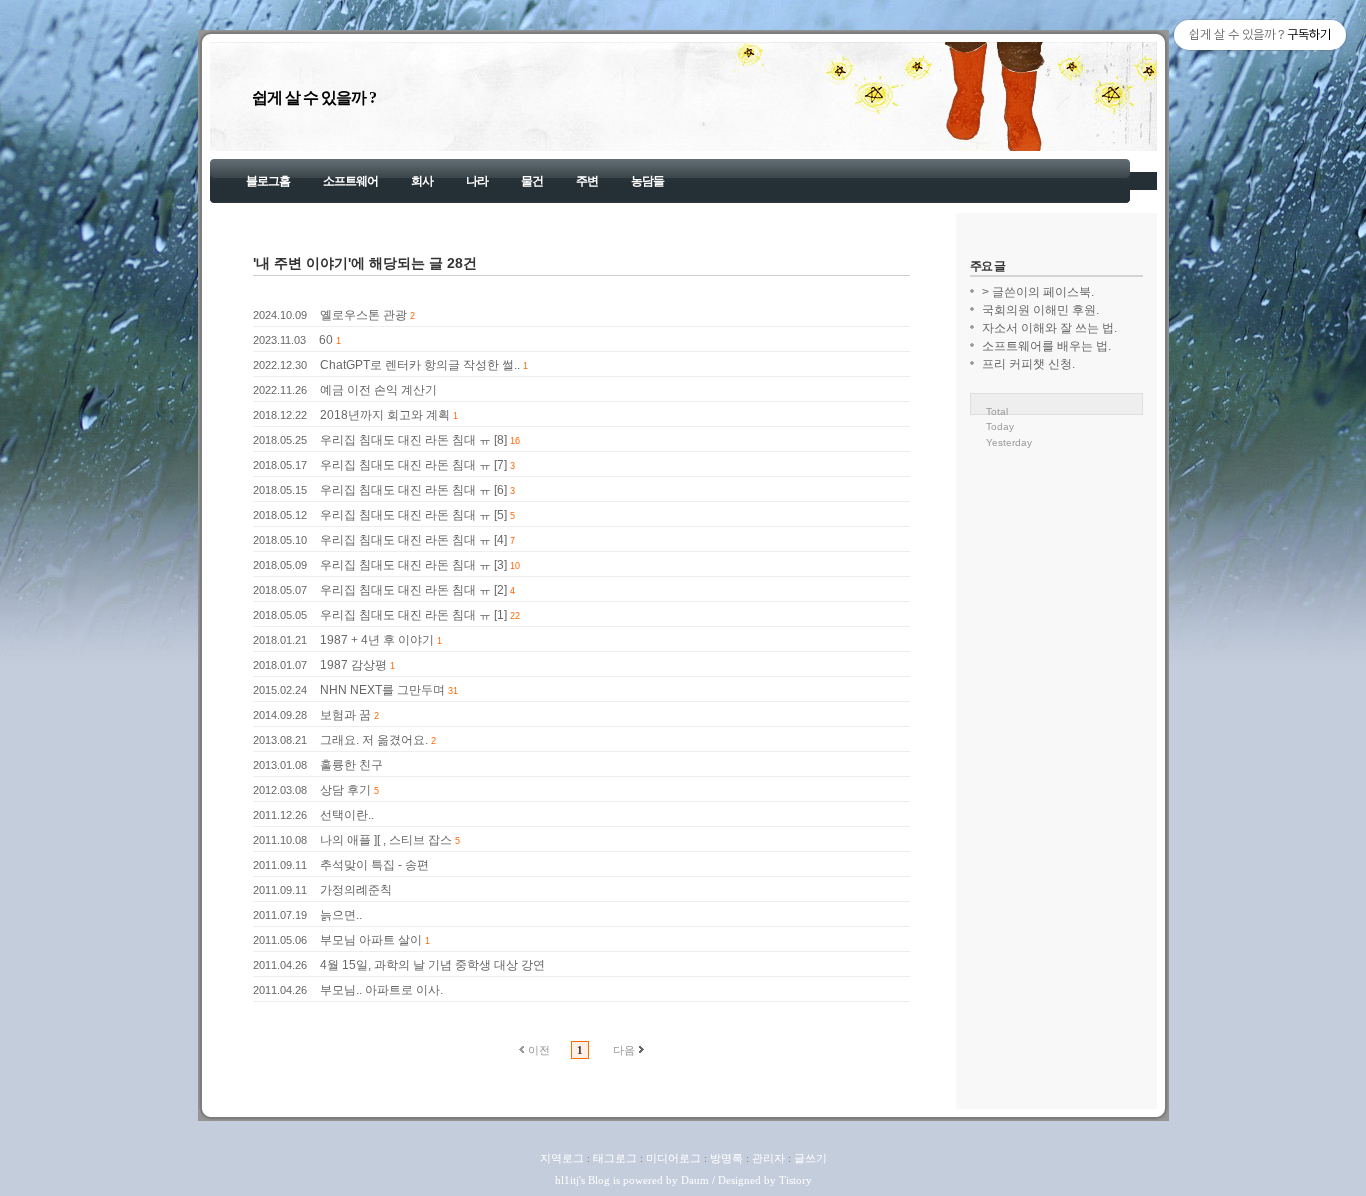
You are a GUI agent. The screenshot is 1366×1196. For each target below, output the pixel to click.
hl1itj (567, 1180)
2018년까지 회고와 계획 (385, 415)
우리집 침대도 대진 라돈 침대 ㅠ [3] (413, 565)
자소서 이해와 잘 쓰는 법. (1049, 328)
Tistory (795, 1180)
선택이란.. (347, 815)
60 (326, 340)
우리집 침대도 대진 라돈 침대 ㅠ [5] (413, 515)
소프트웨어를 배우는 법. (1046, 346)
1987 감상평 (353, 665)
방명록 (726, 1158)
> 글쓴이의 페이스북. (1038, 292)
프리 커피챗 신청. (1028, 364)
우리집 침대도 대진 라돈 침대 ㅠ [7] (413, 465)
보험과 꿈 (345, 715)
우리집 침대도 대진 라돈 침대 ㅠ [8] (413, 440)
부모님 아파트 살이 (371, 940)
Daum (695, 1180)
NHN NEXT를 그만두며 (382, 690)
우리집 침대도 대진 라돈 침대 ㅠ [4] (413, 540)
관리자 (768, 1158)
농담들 (647, 181)
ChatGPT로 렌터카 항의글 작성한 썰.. (420, 365)
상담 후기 (345, 790)
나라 (477, 181)
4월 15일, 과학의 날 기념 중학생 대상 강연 (432, 965)
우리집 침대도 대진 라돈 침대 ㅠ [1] (413, 615)
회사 (422, 181)
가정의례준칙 (356, 890)
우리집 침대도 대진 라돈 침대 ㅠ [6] (413, 490)
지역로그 (562, 1158)
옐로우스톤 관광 (363, 315)
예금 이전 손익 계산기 (378, 390)
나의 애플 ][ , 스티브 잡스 (386, 840)
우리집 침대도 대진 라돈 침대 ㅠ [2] (413, 590)
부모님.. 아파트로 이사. (381, 990)
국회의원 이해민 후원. (1040, 310)
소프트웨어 (350, 181)
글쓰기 (810, 1158)
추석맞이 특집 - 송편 (374, 865)
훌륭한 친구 (351, 765)
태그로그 (615, 1158)
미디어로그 (673, 1158)
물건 (532, 181)
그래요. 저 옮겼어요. (374, 740)
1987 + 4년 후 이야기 (377, 640)
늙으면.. (341, 915)
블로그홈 (268, 181)
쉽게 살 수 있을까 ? (314, 97)
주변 (587, 181)
